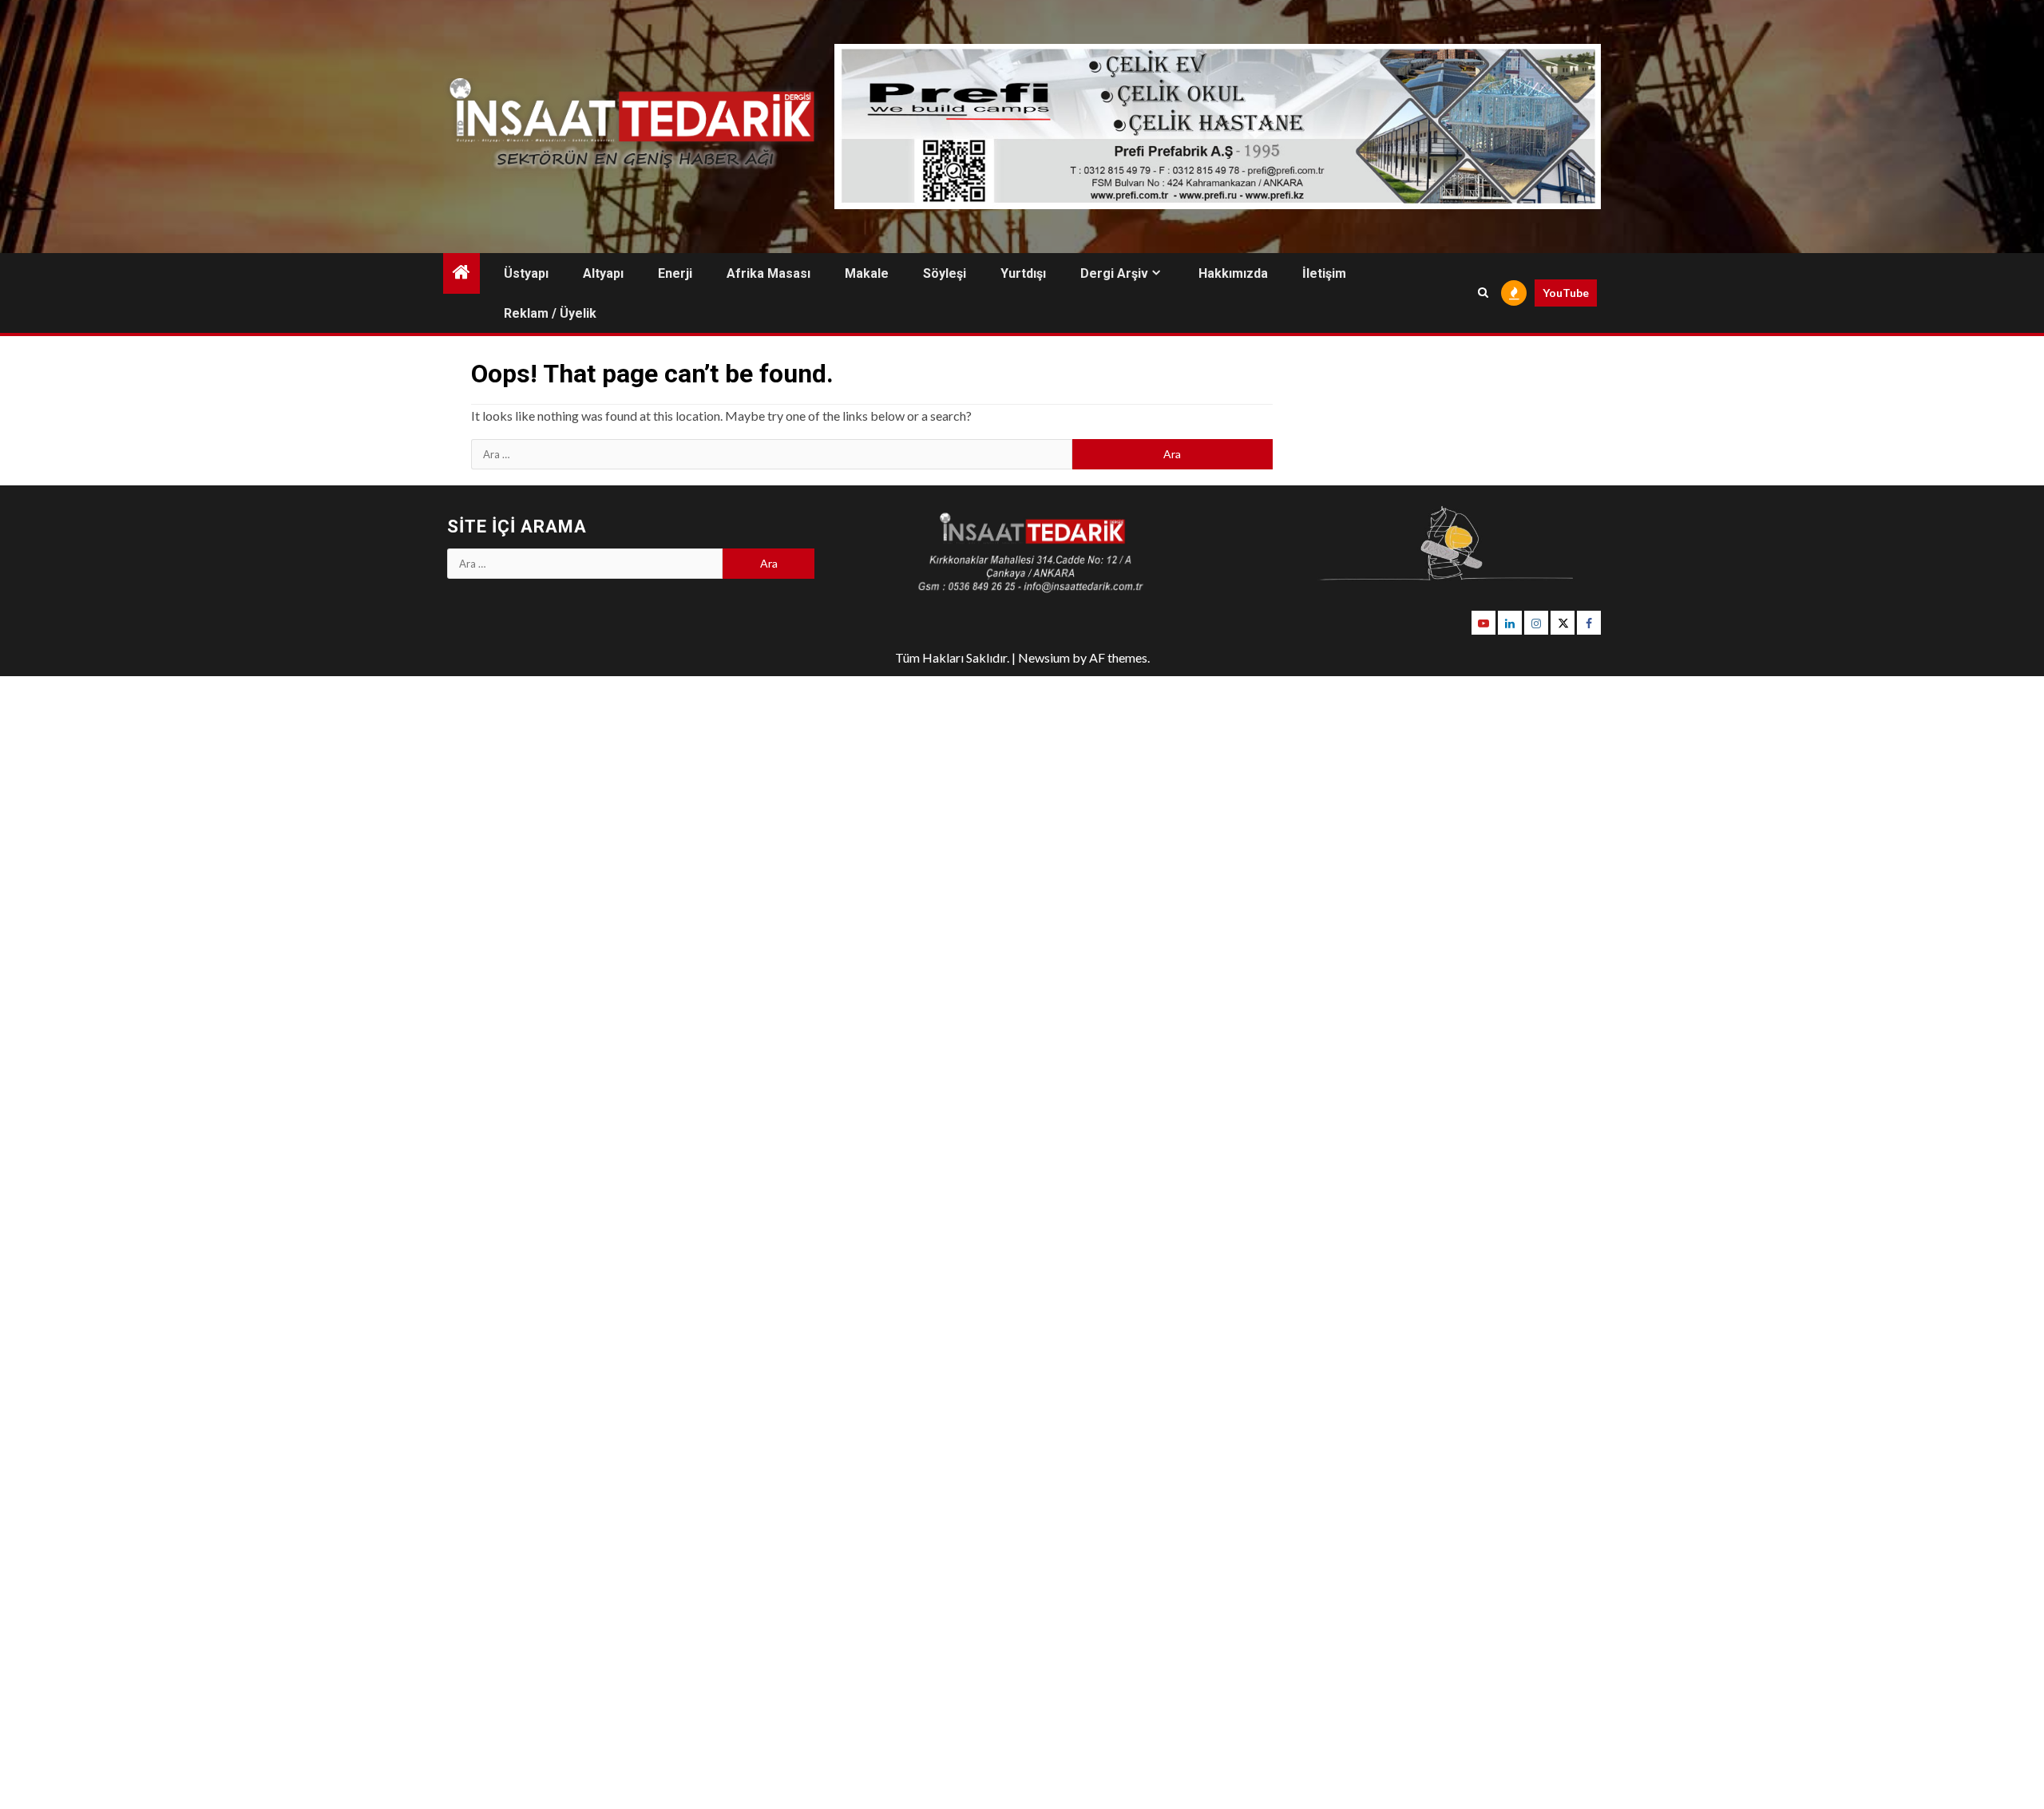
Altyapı (603, 273)
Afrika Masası (768, 273)
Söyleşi (945, 273)
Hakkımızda (1233, 273)
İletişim (1324, 273)
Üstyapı (526, 273)
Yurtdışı (1023, 273)
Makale (867, 273)
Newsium (1044, 657)
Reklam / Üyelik (550, 313)
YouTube (1566, 293)
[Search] (1483, 293)
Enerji (675, 273)
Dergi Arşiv (1114, 273)
